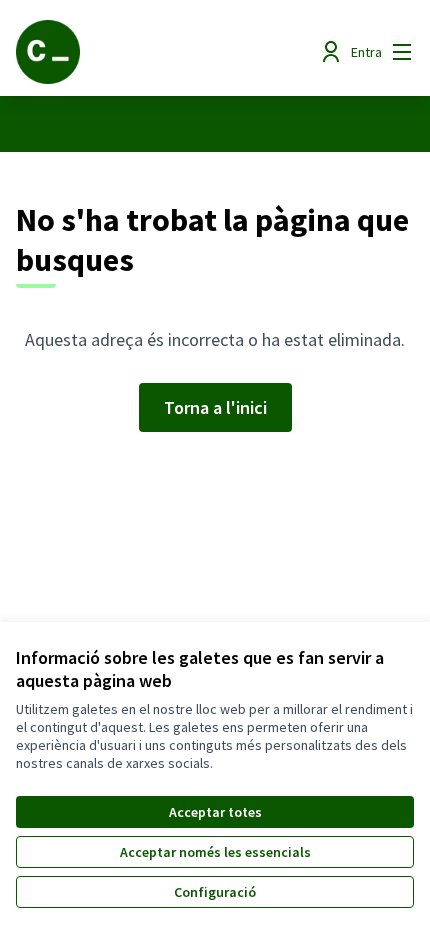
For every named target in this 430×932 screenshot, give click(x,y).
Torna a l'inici (215, 407)
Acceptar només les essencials (215, 852)
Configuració (215, 892)
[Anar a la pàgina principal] (163, 52)
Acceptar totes (215, 812)
